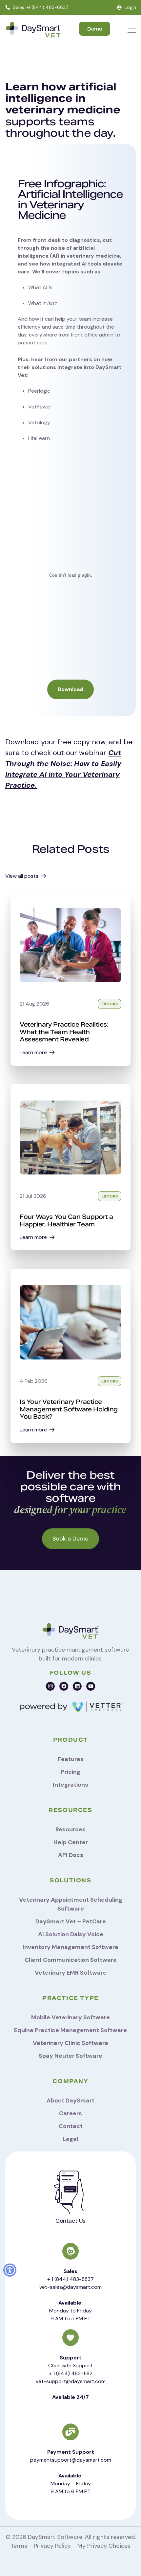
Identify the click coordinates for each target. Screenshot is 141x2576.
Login (130, 7)
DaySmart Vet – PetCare (71, 1921)
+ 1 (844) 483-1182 (71, 2373)
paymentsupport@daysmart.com (71, 2460)
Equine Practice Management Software (70, 2030)
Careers (70, 2113)
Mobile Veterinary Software (70, 2017)
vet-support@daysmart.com (71, 2381)
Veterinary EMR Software (71, 1973)
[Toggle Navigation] (132, 29)
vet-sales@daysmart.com (70, 2287)
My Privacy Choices (104, 2546)
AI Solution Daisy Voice (71, 1934)
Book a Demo (70, 1539)
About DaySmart (70, 2100)
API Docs (71, 1855)
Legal (70, 2139)
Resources (70, 1829)
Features (71, 1759)
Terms (19, 2546)
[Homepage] (33, 30)
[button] (10, 2270)
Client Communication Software (71, 1960)
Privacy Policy (52, 2546)
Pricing (71, 1772)
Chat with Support (70, 2366)
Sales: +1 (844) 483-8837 (40, 7)
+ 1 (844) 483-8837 (70, 2279)
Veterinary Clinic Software (70, 2043)
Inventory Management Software (70, 1947)
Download (70, 689)
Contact (71, 2126)
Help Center (71, 1842)
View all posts (22, 876)
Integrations (70, 1785)
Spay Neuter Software (70, 2056)
